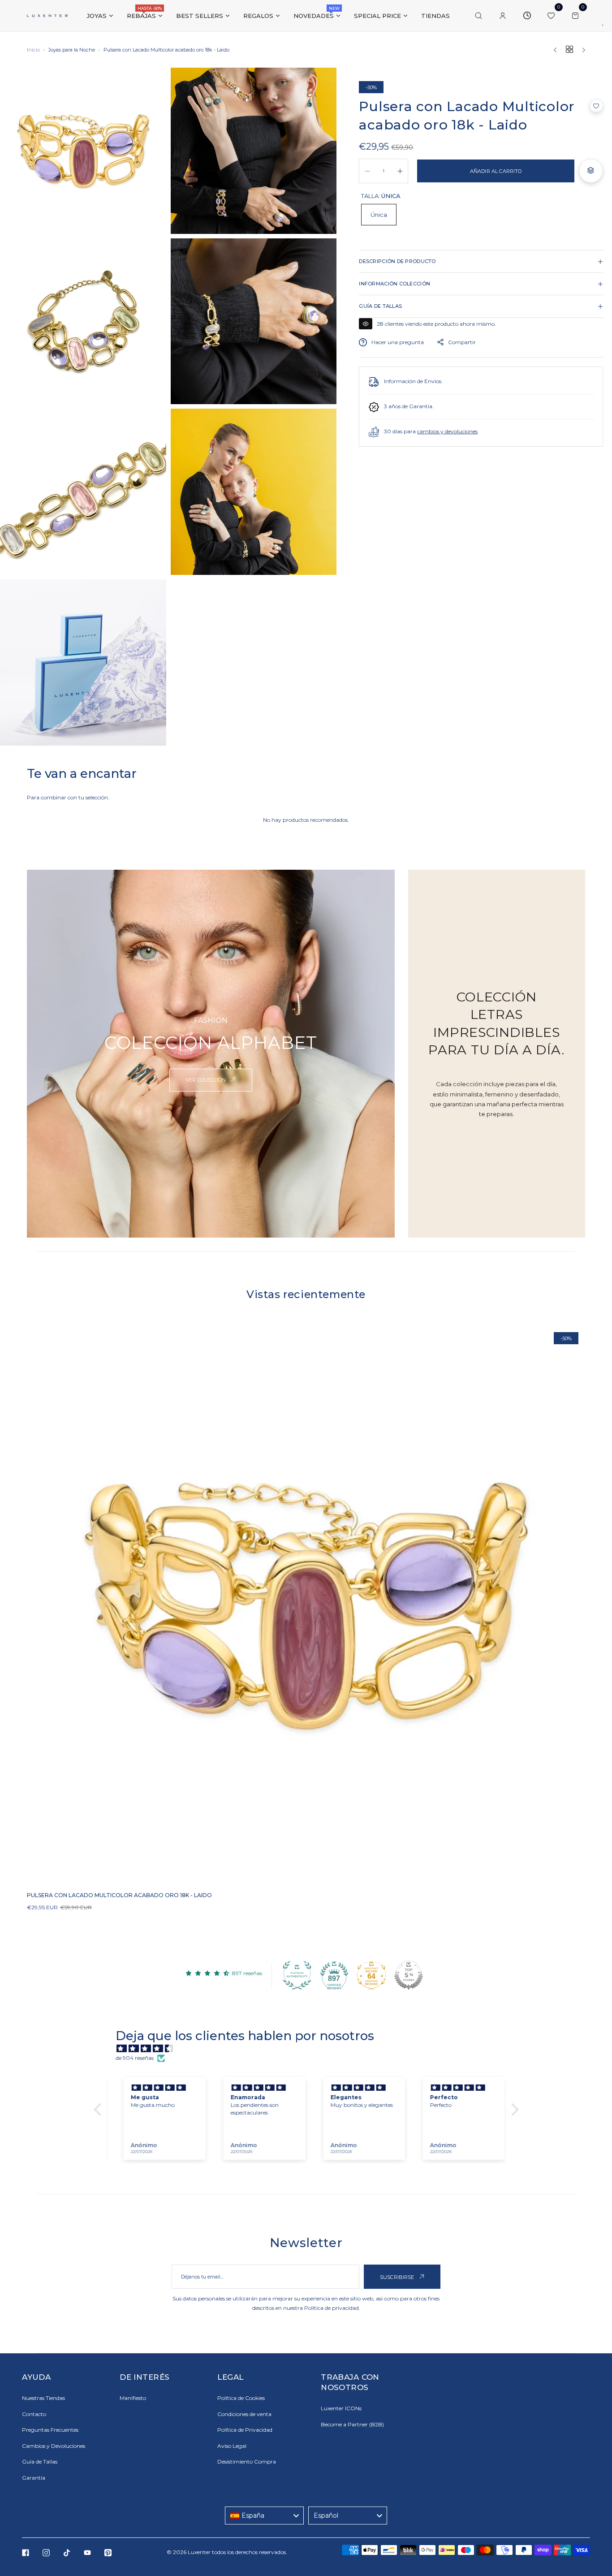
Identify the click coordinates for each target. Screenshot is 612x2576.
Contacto (34, 2414)
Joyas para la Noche (72, 50)
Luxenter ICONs (341, 2408)
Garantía (34, 2478)
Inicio (33, 50)
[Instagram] (46, 2553)
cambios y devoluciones (447, 432)
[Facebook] (26, 2553)
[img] (311, 2049)
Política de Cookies (241, 2398)
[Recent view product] (527, 16)
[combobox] (264, 2516)
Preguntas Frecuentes (50, 2430)
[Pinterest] (108, 2553)
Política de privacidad (332, 2308)
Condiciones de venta (244, 2414)
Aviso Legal (232, 2446)
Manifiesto (133, 2398)
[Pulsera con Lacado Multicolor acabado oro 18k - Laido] (306, 1605)
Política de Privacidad (245, 2430)
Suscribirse (398, 2277)
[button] (596, 106)
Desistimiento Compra (247, 2462)
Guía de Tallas (40, 2462)
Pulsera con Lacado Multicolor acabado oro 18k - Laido (119, 1895)
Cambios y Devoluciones (54, 2446)
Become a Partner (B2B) (352, 2424)
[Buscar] (478, 16)
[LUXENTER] (47, 15)
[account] (503, 16)
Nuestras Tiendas (43, 2398)
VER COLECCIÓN (206, 1080)
